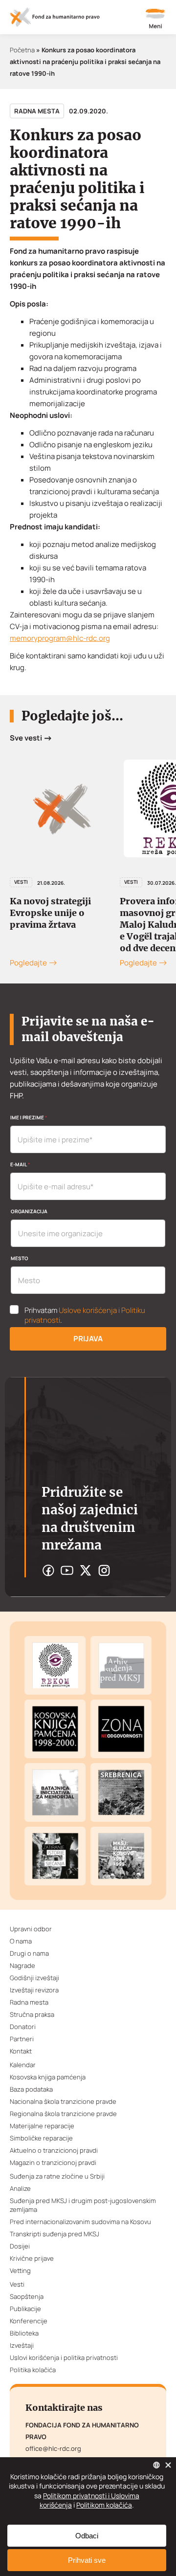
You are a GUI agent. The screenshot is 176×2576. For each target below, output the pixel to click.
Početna (22, 50)
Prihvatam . (85, 1315)
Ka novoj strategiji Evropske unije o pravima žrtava (50, 913)
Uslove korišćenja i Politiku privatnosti (85, 1315)
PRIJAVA (88, 1339)
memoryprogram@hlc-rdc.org (60, 638)
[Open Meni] (155, 20)
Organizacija (29, 1211)
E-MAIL (20, 1164)
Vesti (21, 882)
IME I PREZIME (29, 1117)
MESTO (20, 1258)
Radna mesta (37, 111)
